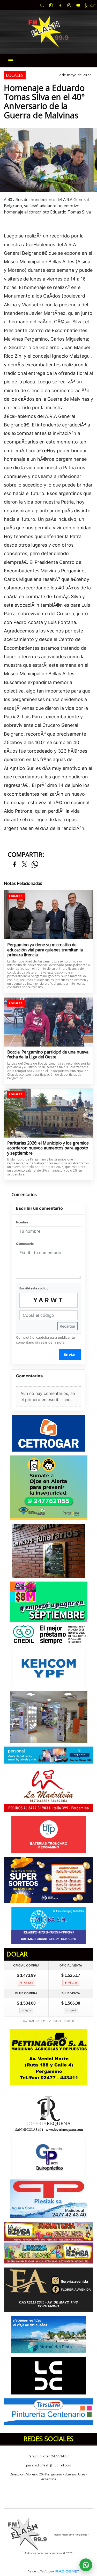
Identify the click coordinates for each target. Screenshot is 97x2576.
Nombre (22, 1222)
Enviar (70, 1354)
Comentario (25, 1244)
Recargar (68, 1326)
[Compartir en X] (25, 865)
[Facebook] (60, 5)
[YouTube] (78, 5)
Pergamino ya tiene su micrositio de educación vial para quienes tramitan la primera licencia (45, 950)
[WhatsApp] (51, 5)
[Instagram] (69, 5)
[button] (42, 5)
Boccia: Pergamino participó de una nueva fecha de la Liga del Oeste (48, 1055)
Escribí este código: (34, 1288)
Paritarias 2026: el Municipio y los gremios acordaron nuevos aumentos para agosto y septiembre (48, 1148)
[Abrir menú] (11, 61)
